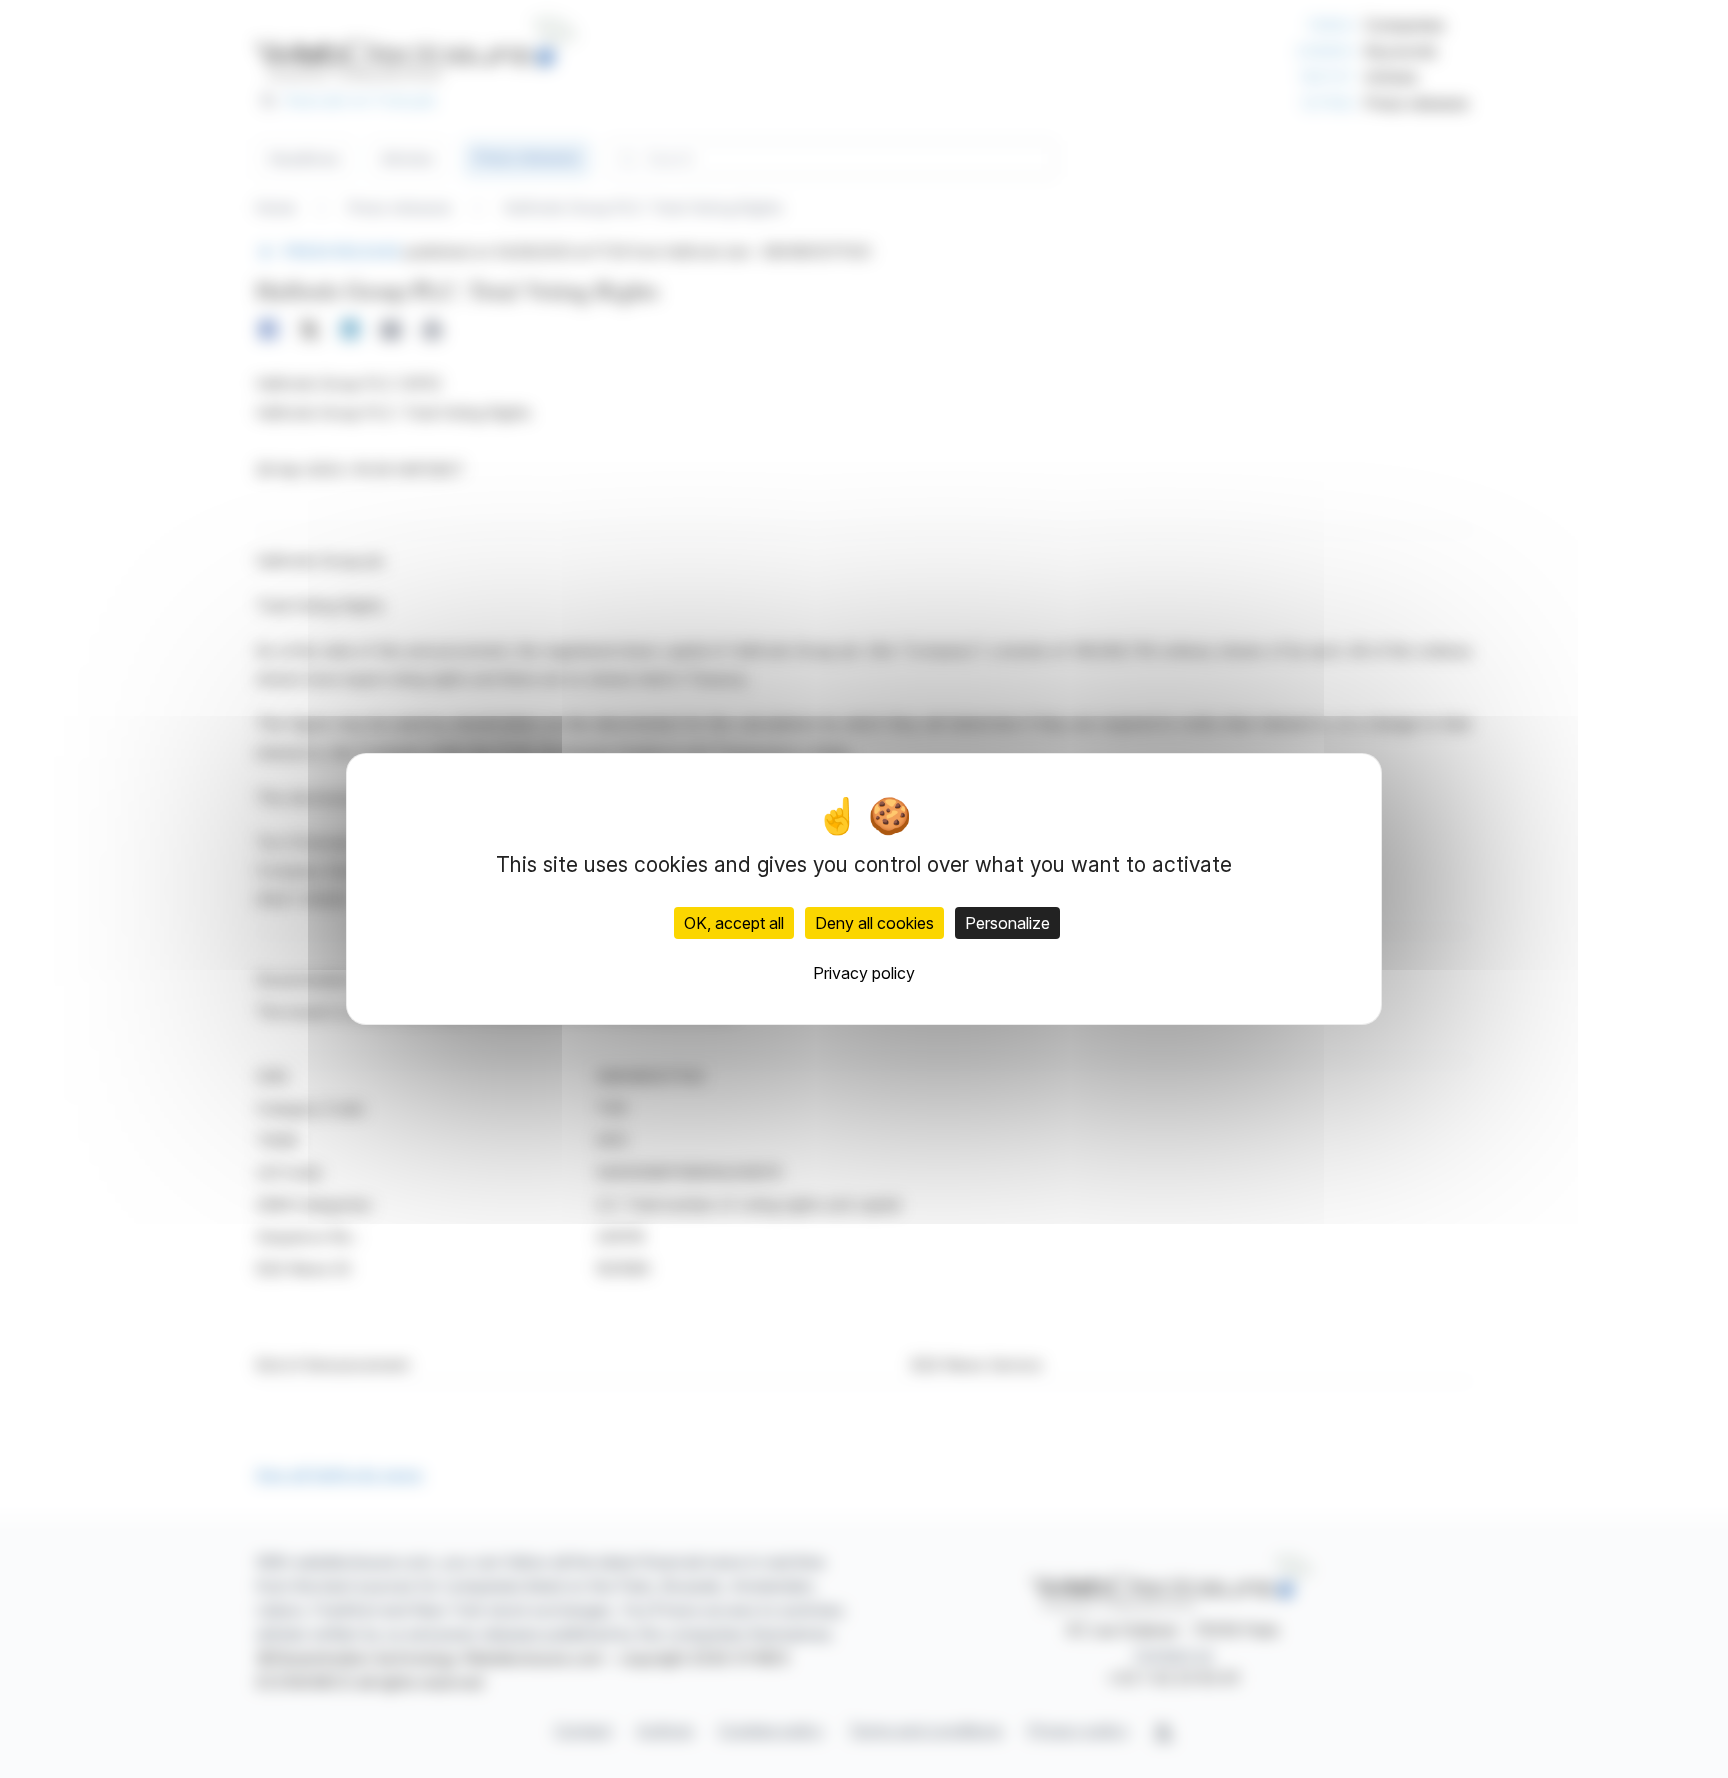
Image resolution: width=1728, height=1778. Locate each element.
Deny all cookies (874, 923)
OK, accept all (734, 923)
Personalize (1007, 923)
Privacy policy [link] (864, 973)
